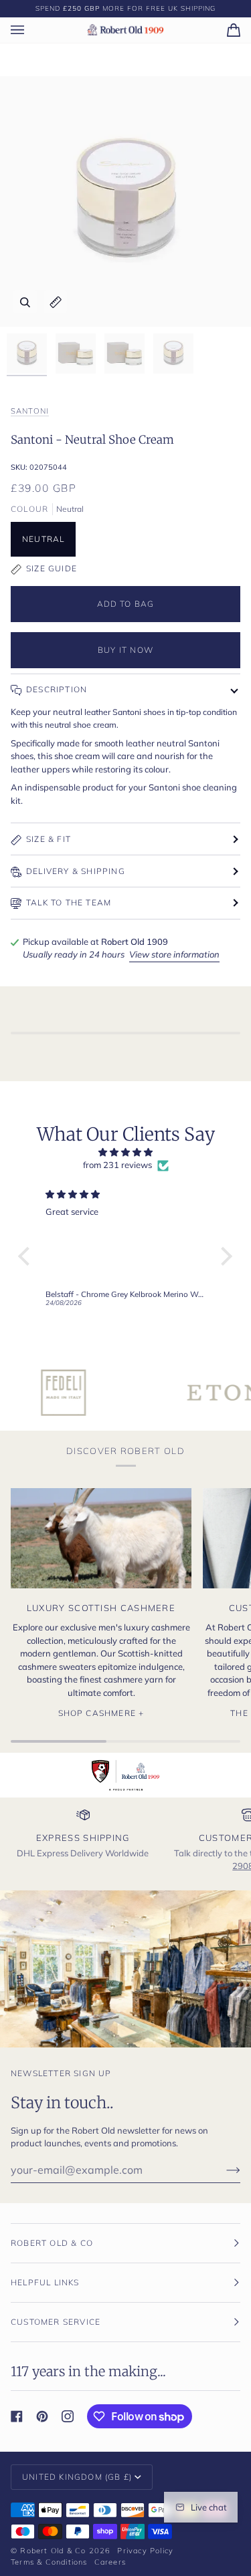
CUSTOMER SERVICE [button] (56, 2322)
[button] (27, 1256)
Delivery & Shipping (76, 871)
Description (57, 689)
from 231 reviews (117, 1165)
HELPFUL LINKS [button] (45, 2282)
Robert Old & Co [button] (52, 2243)
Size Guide (52, 568)
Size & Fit (49, 839)
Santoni (30, 411)
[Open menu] (31, 30)
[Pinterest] (42, 2416)
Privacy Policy (145, 2551)
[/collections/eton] (182, 1393)
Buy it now (125, 650)
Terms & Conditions (49, 2562)
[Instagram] (68, 2416)
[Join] (223, 2170)
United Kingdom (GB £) (77, 2477)
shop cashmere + (101, 1713)
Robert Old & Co (53, 2551)
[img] (125, 1153)
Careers (110, 2562)
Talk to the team (69, 902)
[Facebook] (17, 2416)
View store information (174, 954)
